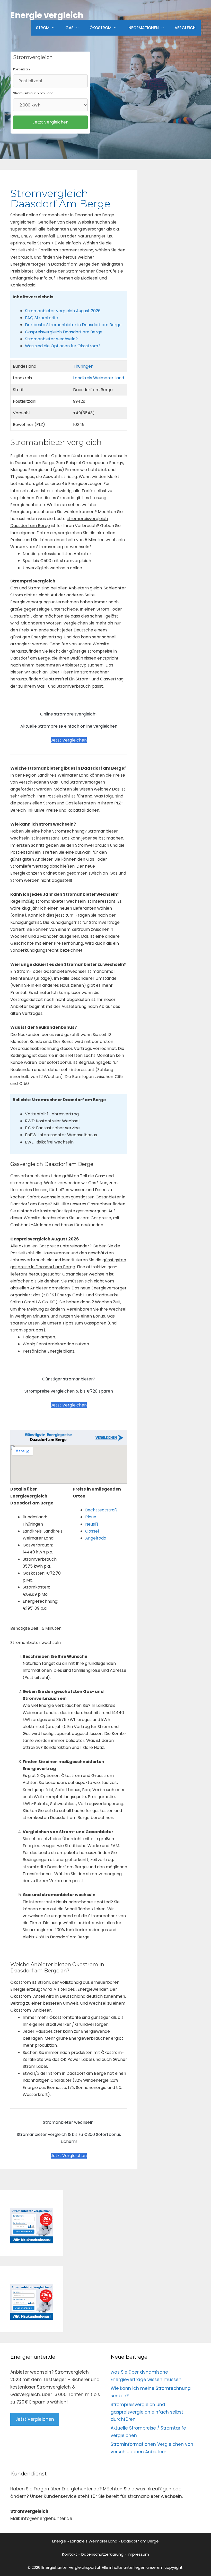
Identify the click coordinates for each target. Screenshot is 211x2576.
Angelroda (96, 1538)
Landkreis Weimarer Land (99, 378)
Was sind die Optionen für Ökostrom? (63, 346)
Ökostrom (100, 28)
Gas (69, 28)
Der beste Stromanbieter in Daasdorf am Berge (73, 325)
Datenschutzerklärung (102, 2554)
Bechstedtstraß (101, 1510)
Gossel (92, 1531)
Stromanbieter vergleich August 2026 (63, 311)
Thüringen (83, 366)
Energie (59, 2541)
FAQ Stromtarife (42, 318)
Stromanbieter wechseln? (51, 339)
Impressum (138, 2554)
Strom (43, 28)
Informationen (143, 28)
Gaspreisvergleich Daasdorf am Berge (64, 332)
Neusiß (92, 1524)
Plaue (91, 1517)
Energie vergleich (47, 15)
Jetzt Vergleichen (69, 740)
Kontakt (70, 2554)
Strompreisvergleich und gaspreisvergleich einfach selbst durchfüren (147, 2412)
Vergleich (185, 28)
